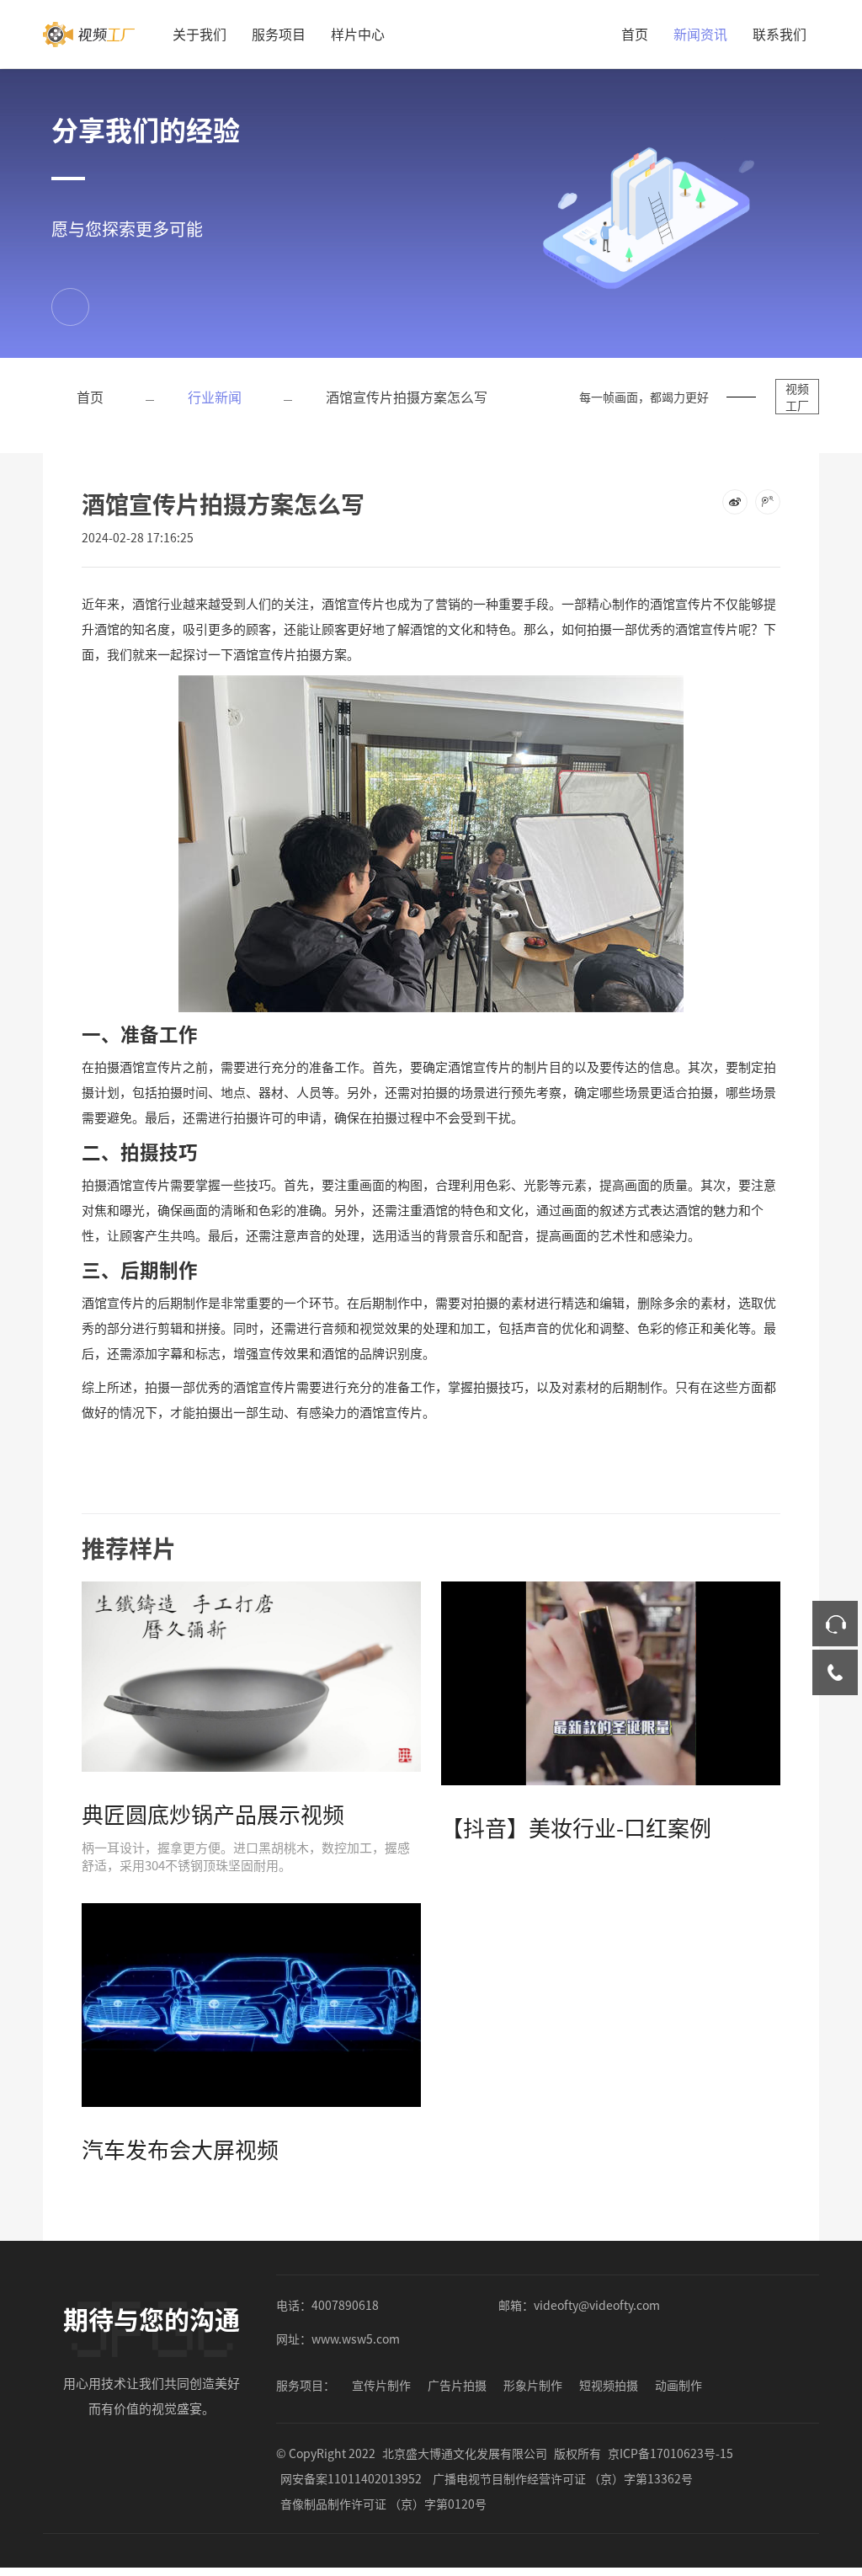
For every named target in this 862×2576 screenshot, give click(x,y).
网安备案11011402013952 (351, 2478)
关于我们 (200, 34)
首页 (635, 34)
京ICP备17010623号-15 (670, 2453)
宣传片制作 (381, 2385)
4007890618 (345, 2305)
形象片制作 (533, 2385)
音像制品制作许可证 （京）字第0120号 (383, 2504)
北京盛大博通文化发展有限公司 (465, 2453)
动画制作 (678, 2385)
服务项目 (279, 34)
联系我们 (780, 34)
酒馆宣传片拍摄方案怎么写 (407, 397)
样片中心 (358, 34)
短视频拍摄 (609, 2385)
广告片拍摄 (457, 2385)
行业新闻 (215, 397)
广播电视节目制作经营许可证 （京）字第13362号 (563, 2478)
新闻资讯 (700, 34)
